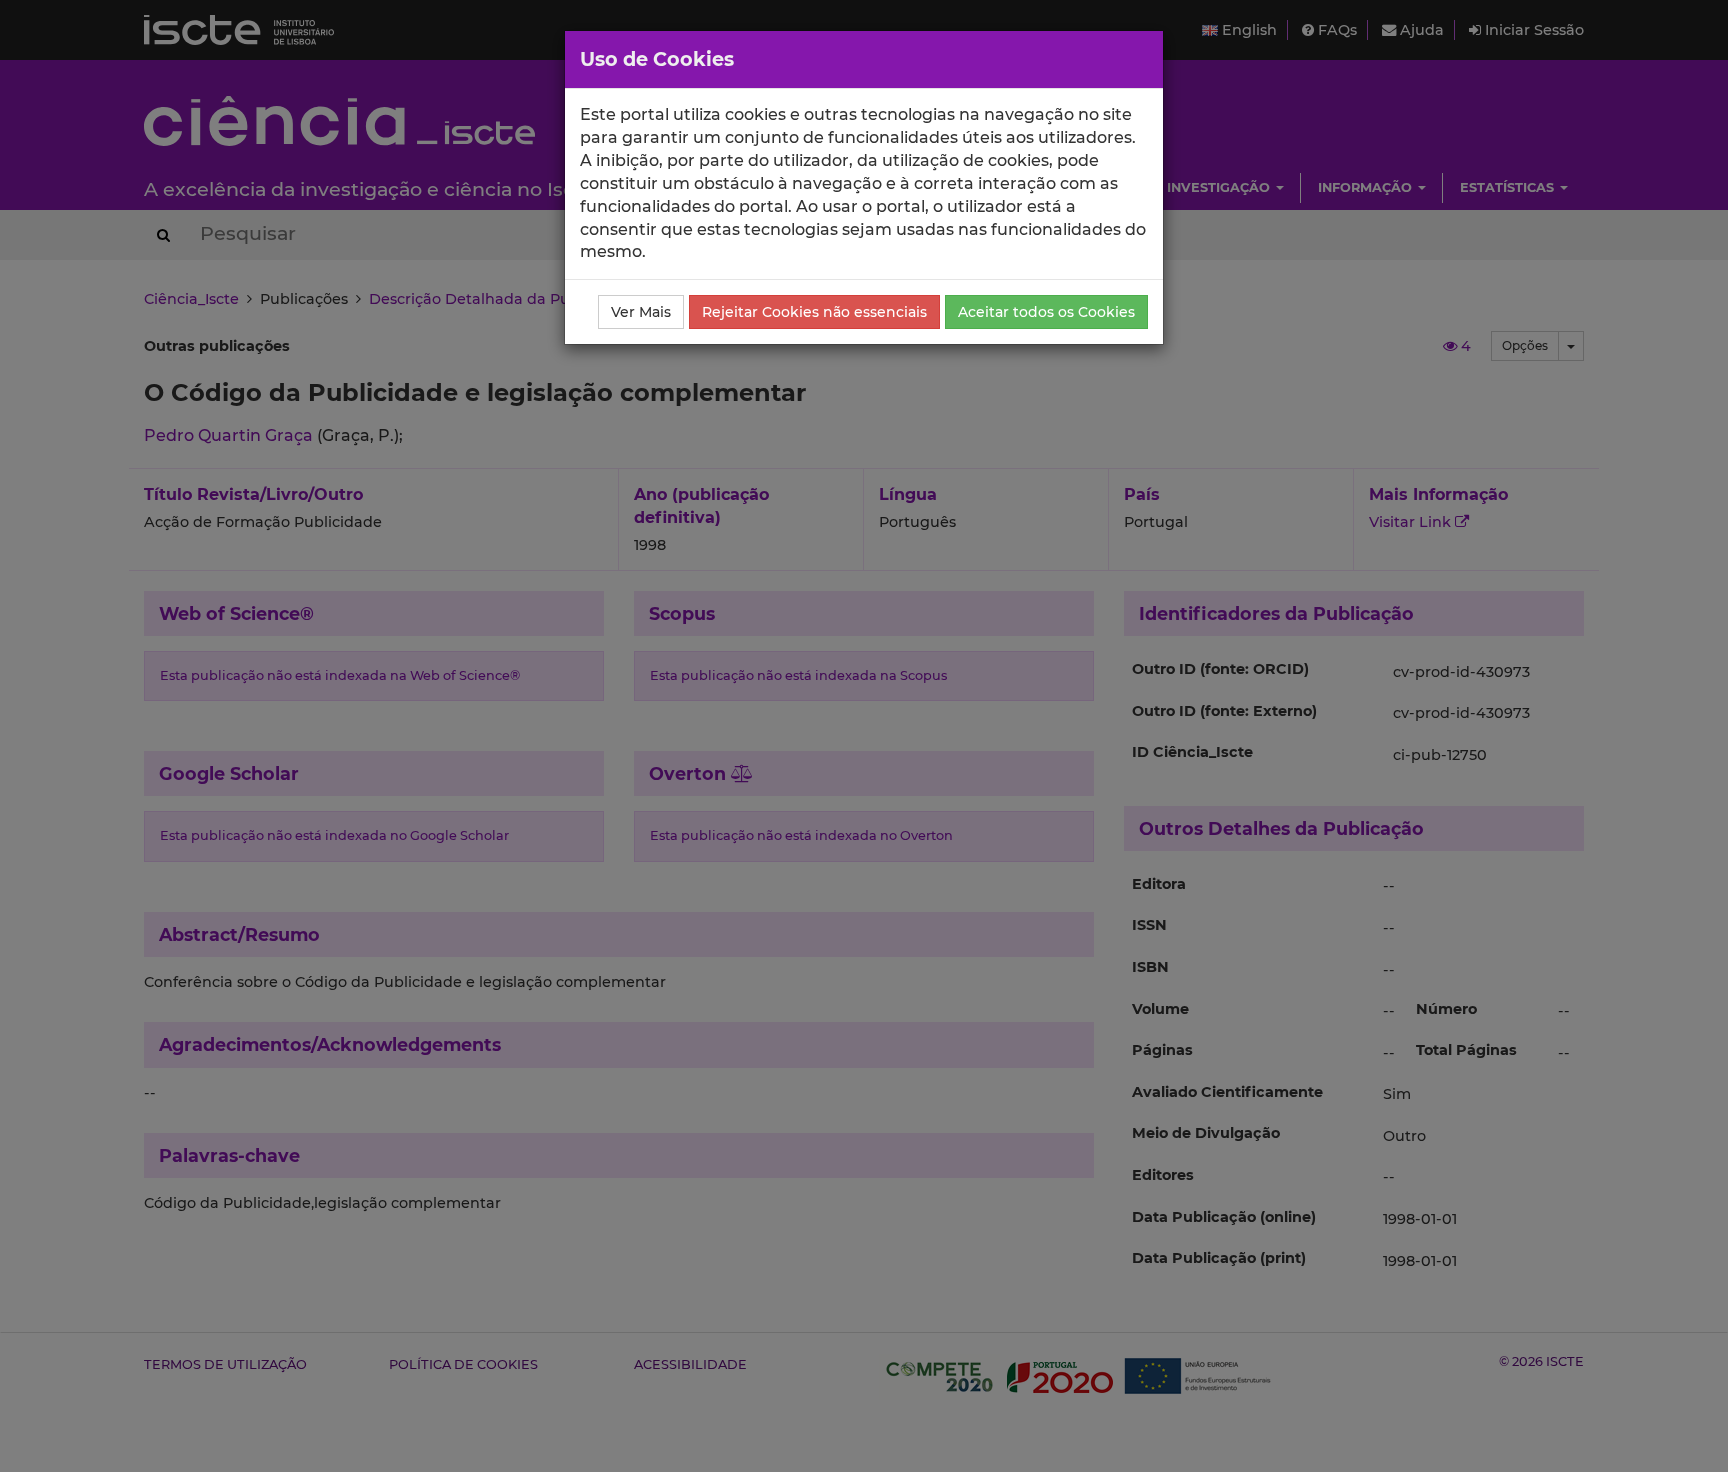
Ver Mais (641, 312)
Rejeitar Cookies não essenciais (814, 312)
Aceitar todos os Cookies (1046, 312)
